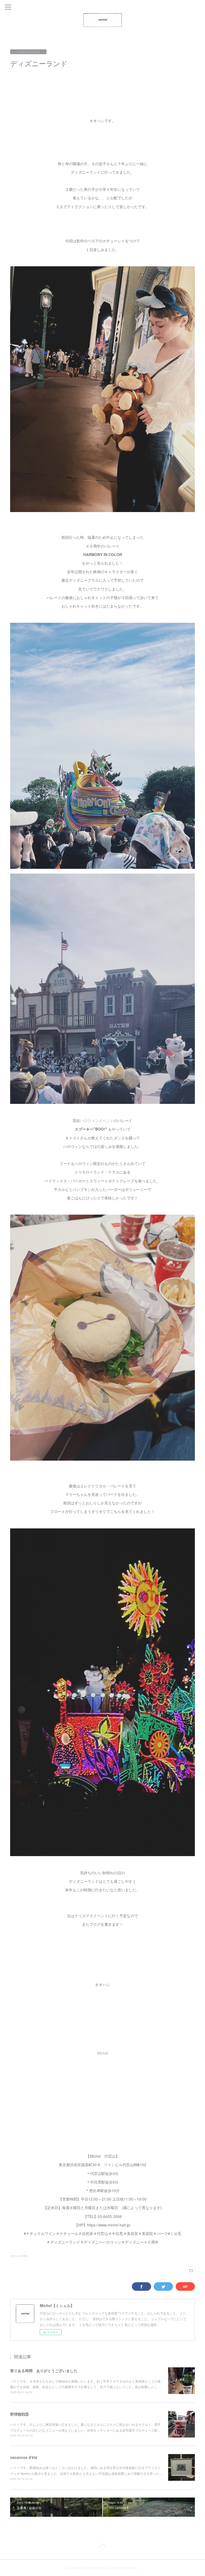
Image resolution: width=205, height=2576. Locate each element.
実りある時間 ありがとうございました (44, 2371)
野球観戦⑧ (19, 2414)
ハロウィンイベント (97, 1120)
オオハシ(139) (19, 2256)
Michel (103, 2053)
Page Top (102, 2546)
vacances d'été (24, 2457)
